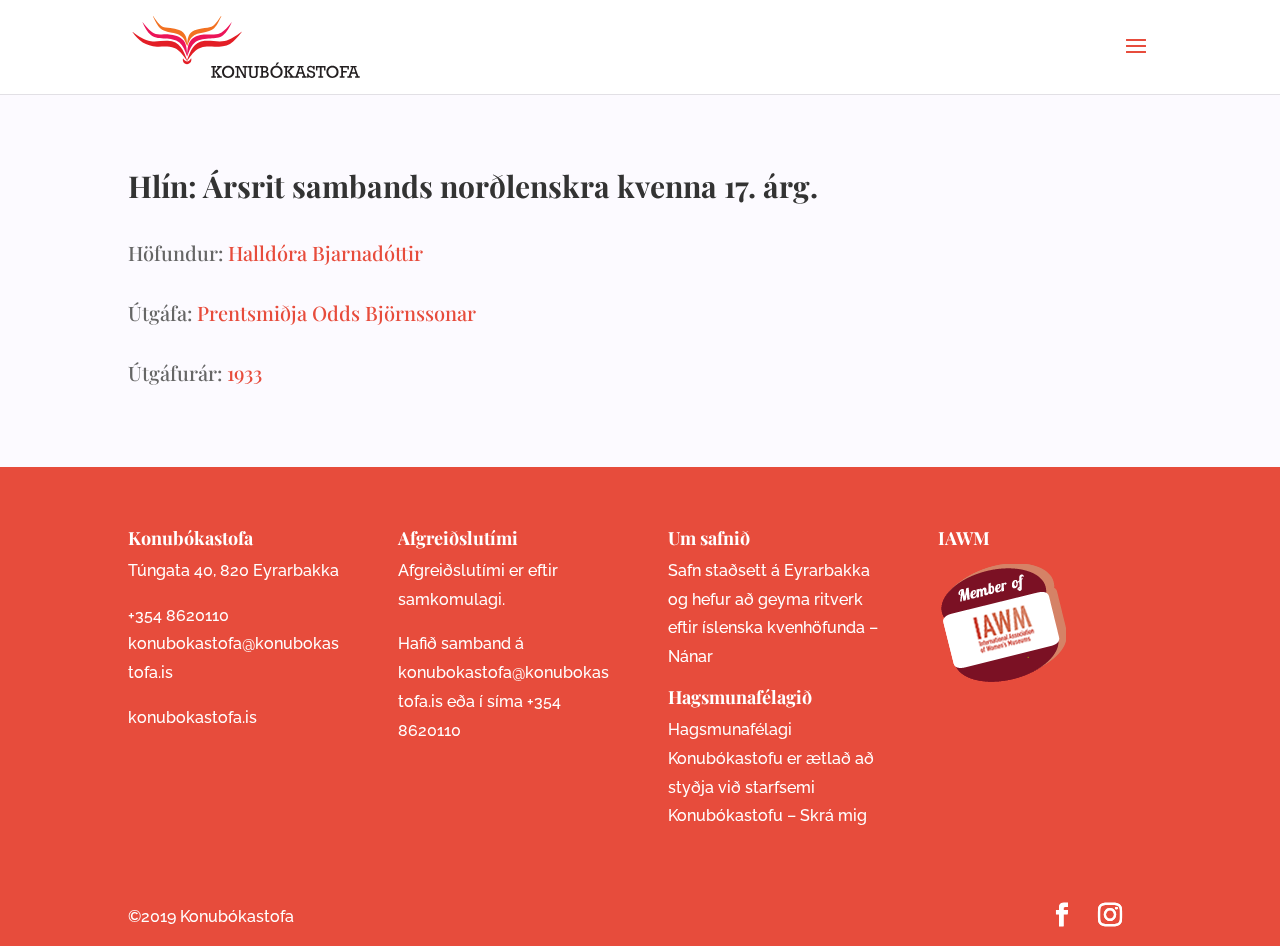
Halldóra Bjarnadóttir (325, 252)
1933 (244, 372)
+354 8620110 (178, 615)
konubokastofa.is (192, 717)
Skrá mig (833, 815)
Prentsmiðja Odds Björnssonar (336, 312)
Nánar (690, 656)
